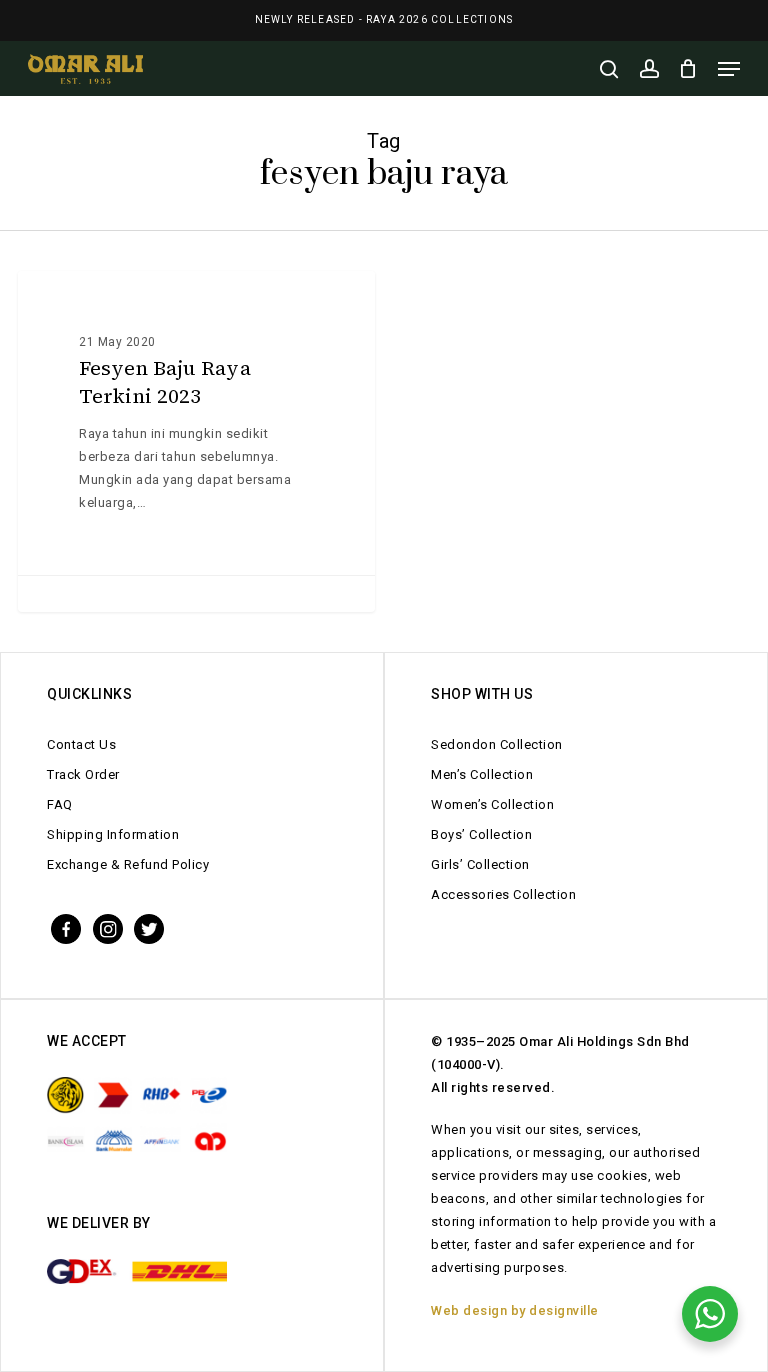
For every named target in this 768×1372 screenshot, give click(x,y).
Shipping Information (113, 834)
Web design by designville (515, 1310)
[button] (729, 69)
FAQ (60, 804)
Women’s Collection (492, 804)
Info (64, 302)
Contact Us (81, 744)
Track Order (83, 774)
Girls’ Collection (480, 864)
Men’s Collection (482, 774)
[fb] (66, 927)
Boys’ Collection (481, 834)
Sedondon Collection (497, 744)
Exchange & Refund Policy (128, 864)
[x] (149, 927)
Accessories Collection (503, 894)
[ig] (108, 927)
